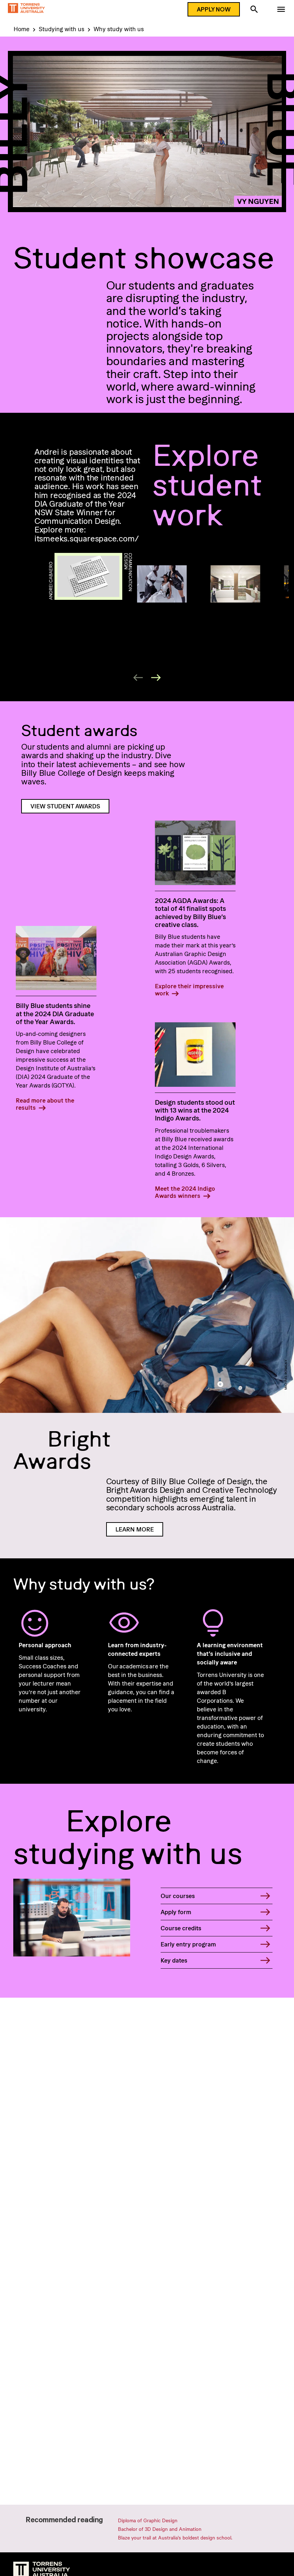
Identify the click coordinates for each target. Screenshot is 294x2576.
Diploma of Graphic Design (148, 2520)
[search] (254, 10)
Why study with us (119, 29)
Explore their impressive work (189, 990)
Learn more (135, 1529)
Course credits (181, 1928)
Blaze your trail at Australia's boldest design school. (175, 2537)
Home (22, 29)
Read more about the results (45, 1104)
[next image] (156, 678)
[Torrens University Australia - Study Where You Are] (26, 9)
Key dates (174, 1960)
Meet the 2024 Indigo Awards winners (185, 1192)
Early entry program (188, 1944)
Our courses (178, 1896)
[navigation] (281, 10)
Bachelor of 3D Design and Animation (160, 2529)
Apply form (176, 1912)
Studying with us (61, 29)
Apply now (214, 9)
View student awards (65, 806)
